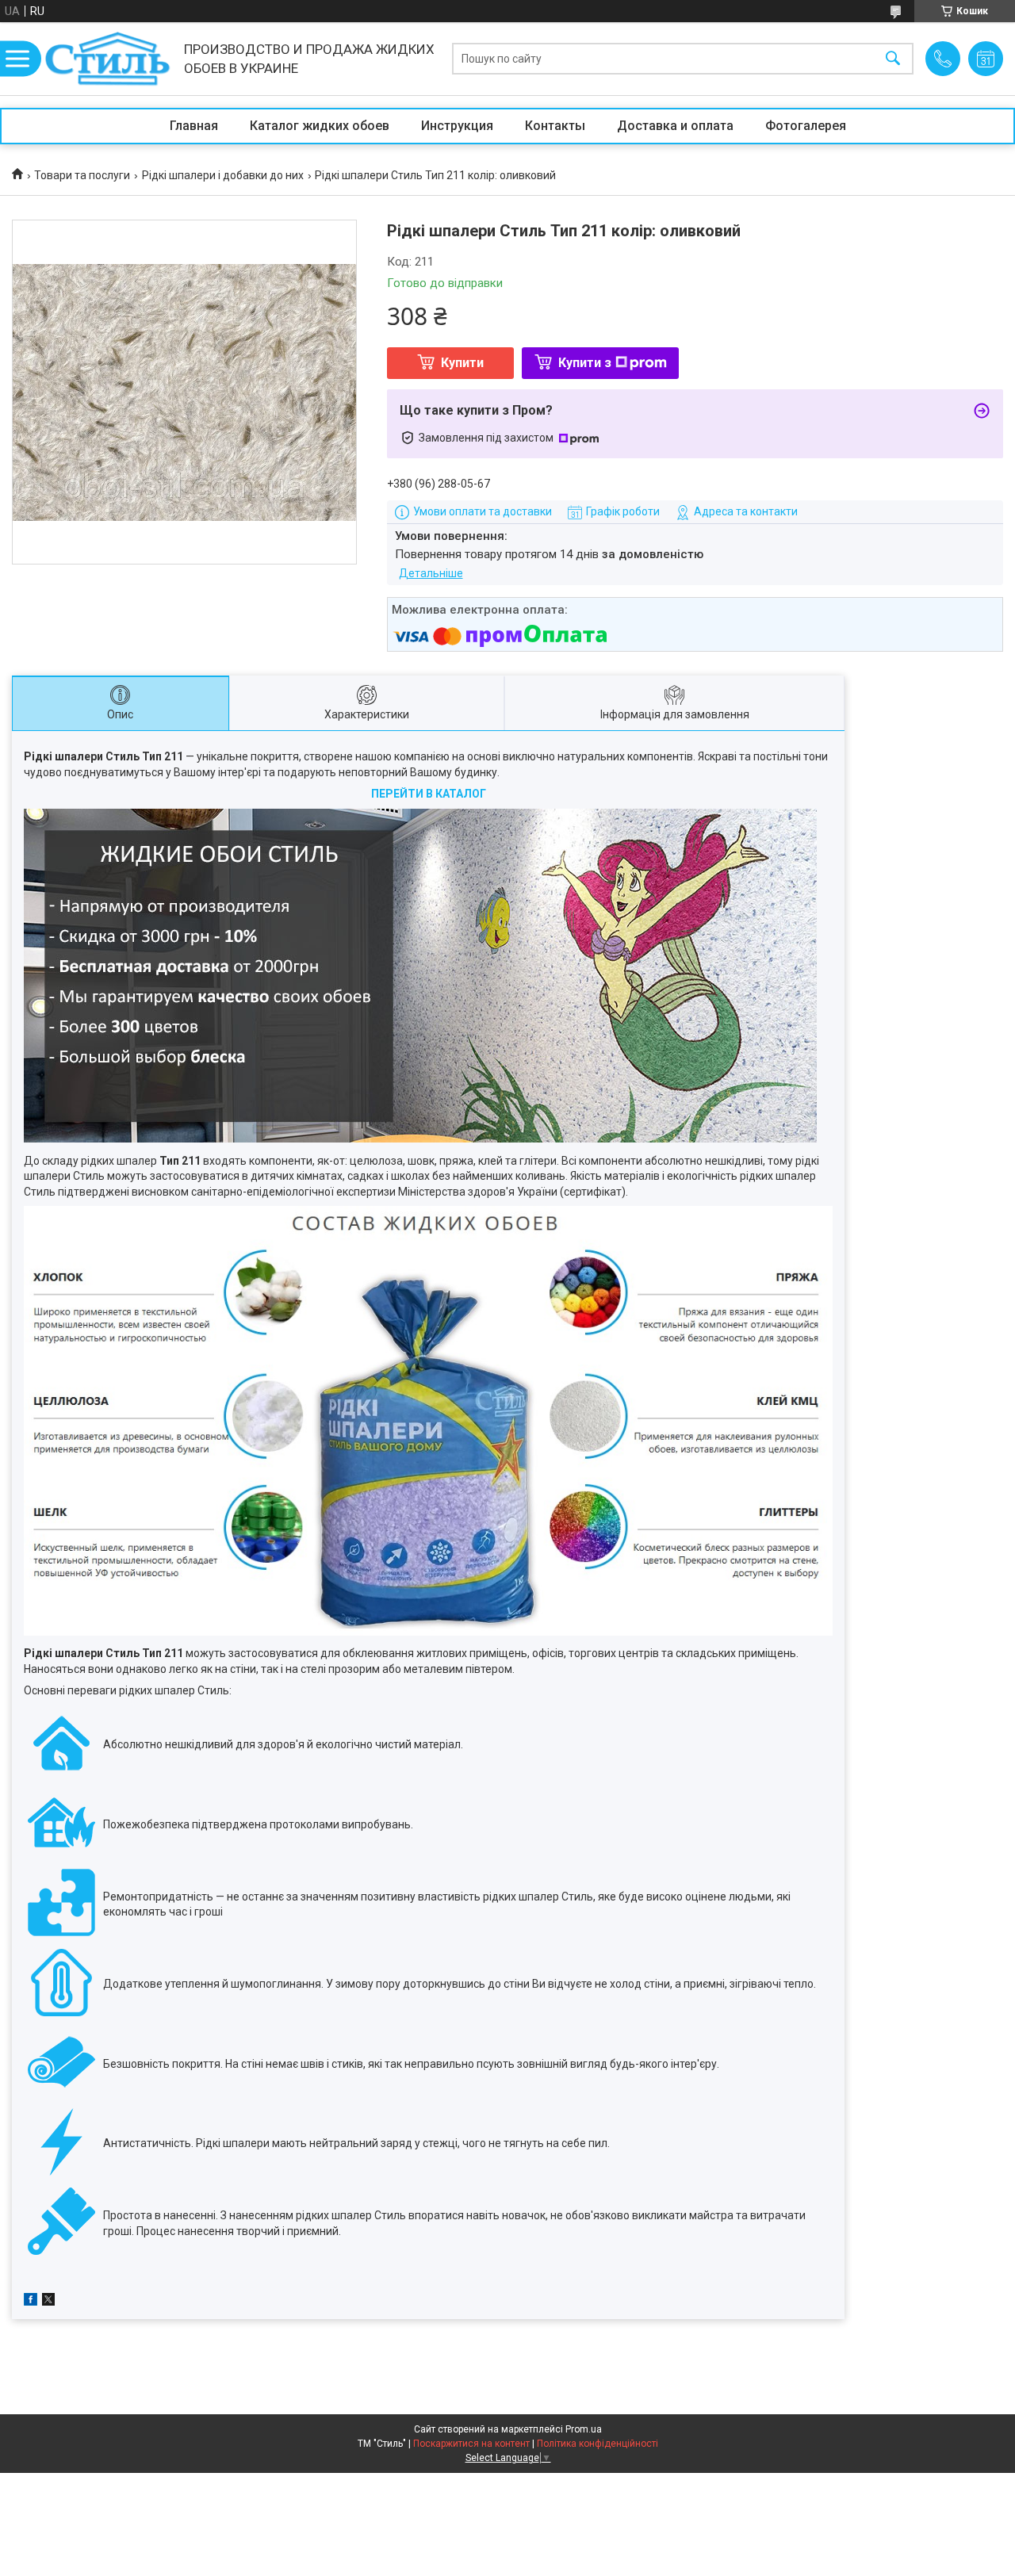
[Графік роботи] (986, 59)
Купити (462, 363)
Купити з (585, 363)
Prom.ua (584, 2429)
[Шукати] (893, 59)
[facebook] (31, 2302)
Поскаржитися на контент (471, 2444)
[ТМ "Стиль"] (108, 59)
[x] (48, 2302)
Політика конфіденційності (598, 2444)
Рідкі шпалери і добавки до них (223, 175)
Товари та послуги (82, 175)
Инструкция (457, 126)
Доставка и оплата (675, 126)
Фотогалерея (806, 126)
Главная (194, 126)
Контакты (555, 126)
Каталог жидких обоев (320, 126)
